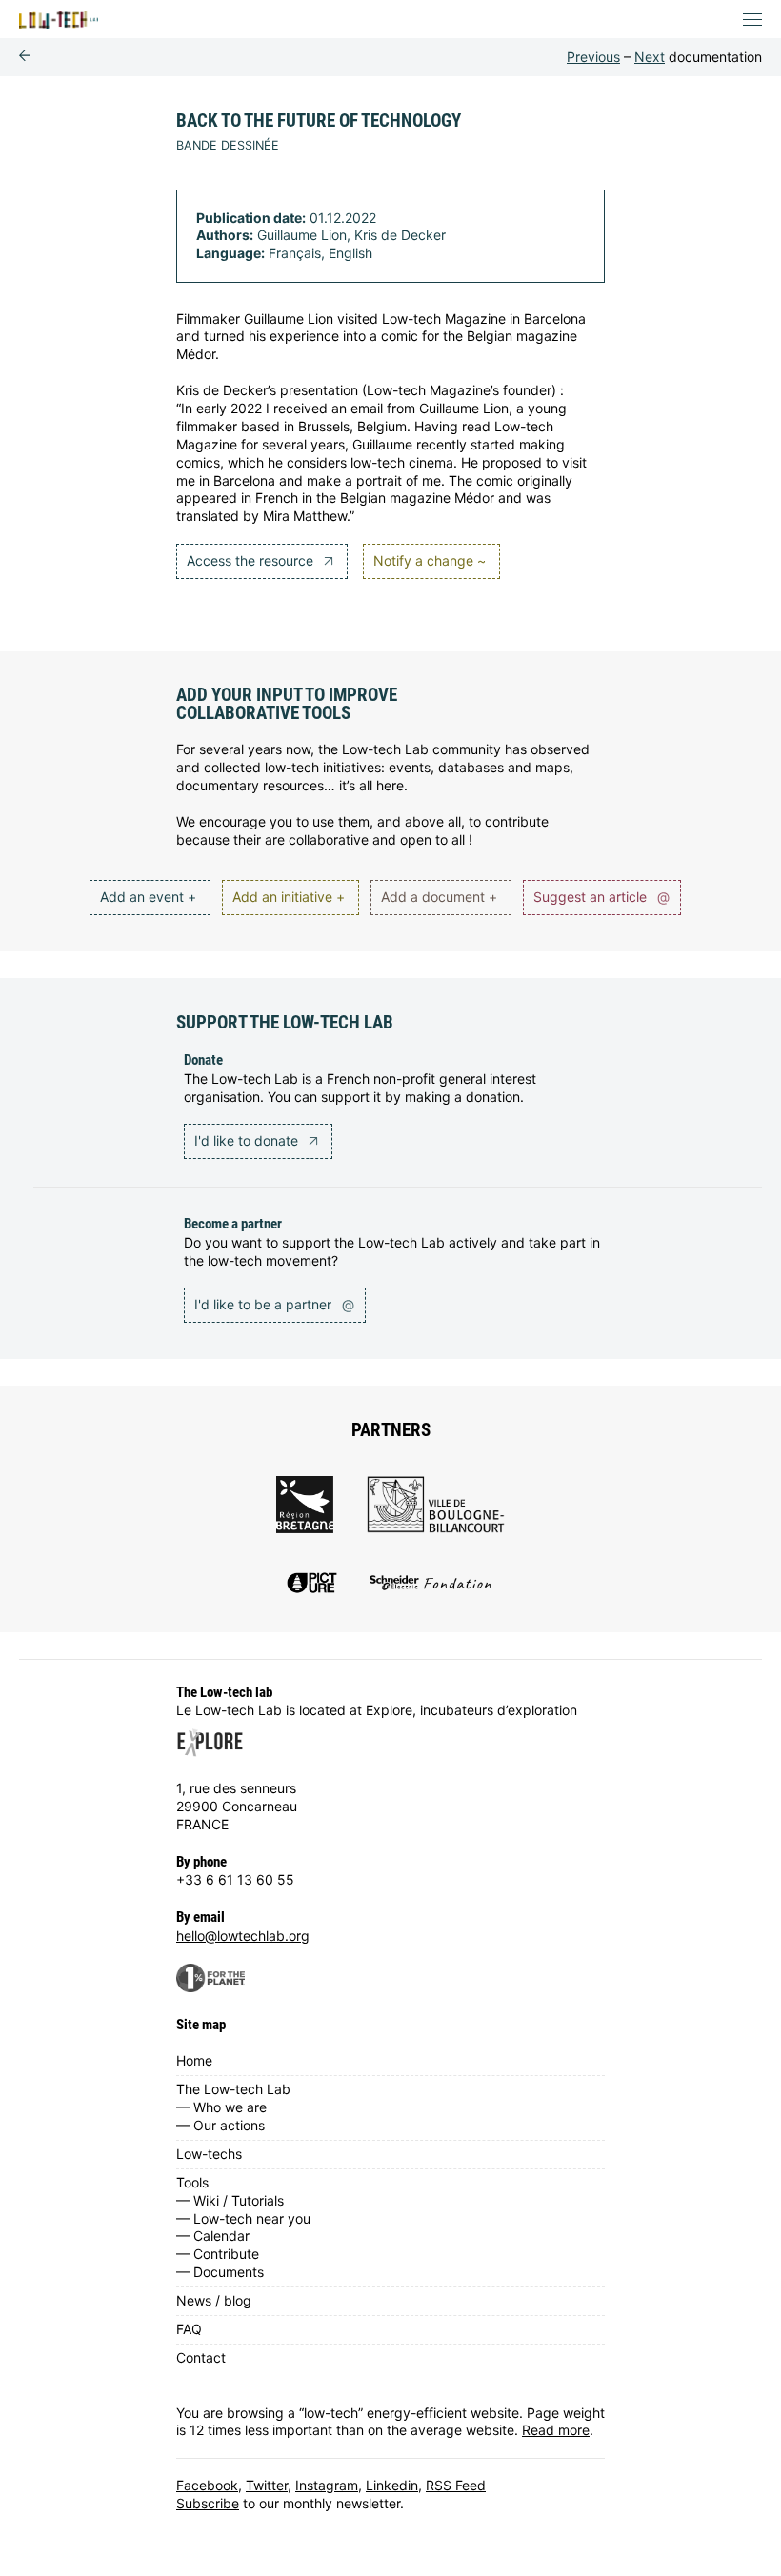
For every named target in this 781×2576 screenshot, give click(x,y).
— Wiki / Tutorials (230, 2200)
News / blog (214, 2300)
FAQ (189, 2329)
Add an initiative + (289, 897)
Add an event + (148, 897)
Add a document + (439, 897)
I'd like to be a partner (274, 1304)
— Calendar (213, 2236)
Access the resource (252, 560)
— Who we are (221, 2107)
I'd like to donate (248, 1140)
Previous (593, 57)
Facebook (207, 2485)
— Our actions (220, 2125)
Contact (201, 2357)
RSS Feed (456, 2485)
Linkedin (392, 2485)
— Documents (220, 2272)
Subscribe (208, 2503)
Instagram (327, 2485)
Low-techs (209, 2154)
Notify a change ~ (430, 560)
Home (194, 2060)
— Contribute (218, 2254)
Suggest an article (601, 897)
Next (650, 57)
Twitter (267, 2485)
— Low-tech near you (243, 2218)
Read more (556, 2430)
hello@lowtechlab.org (243, 1936)
